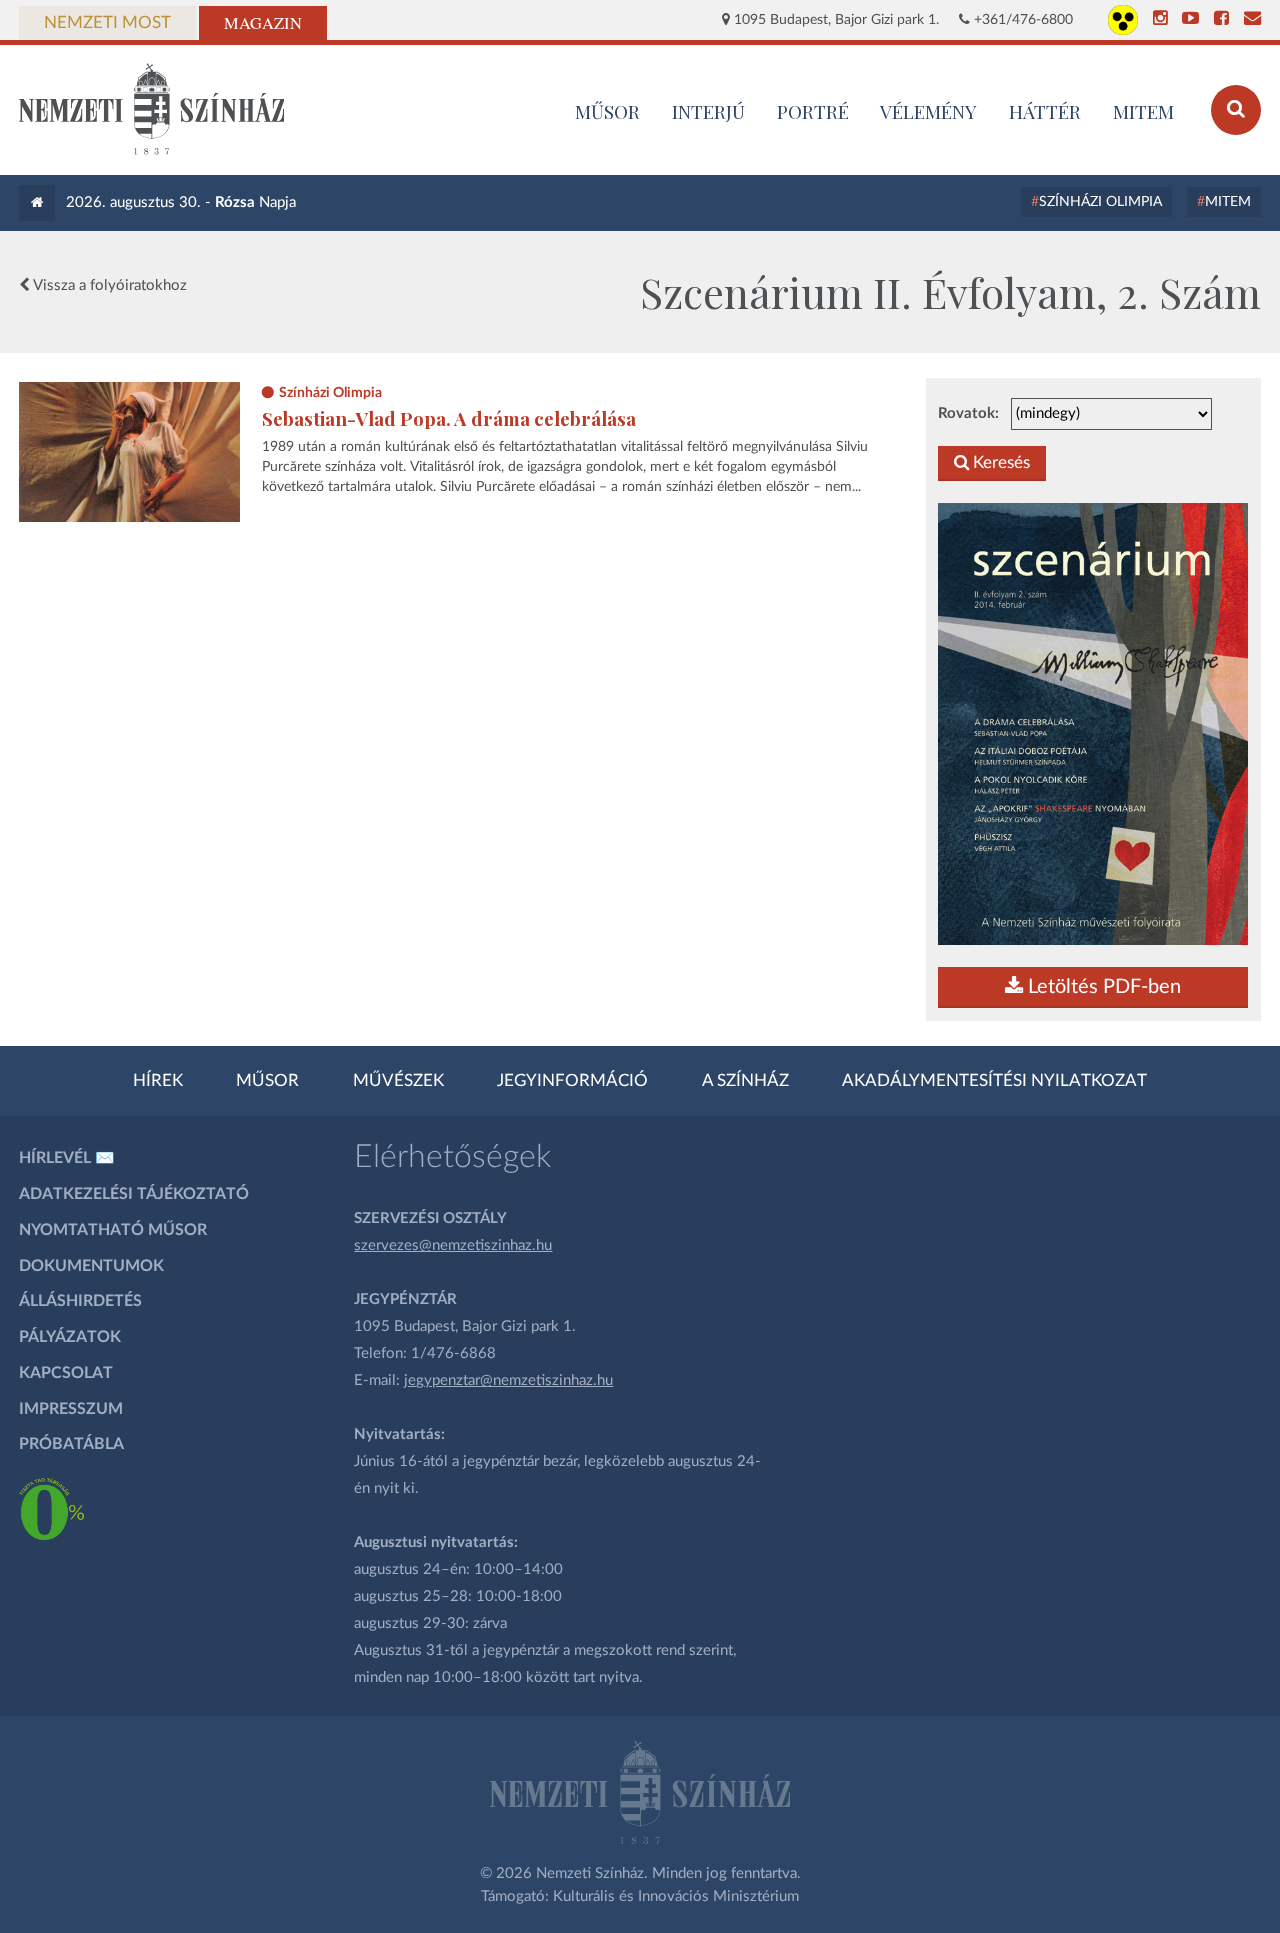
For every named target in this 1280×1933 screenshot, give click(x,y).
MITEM (1143, 111)
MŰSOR (607, 111)
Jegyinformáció (572, 1081)
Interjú (708, 111)
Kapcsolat (66, 1373)
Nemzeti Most (107, 23)
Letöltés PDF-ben (1102, 987)
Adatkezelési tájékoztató (134, 1194)
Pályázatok (70, 1337)
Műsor (267, 1081)
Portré (813, 111)
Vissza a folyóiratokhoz (108, 285)
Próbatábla (71, 1444)
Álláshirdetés (80, 1301)
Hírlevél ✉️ (67, 1158)
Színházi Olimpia (1100, 202)
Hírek (158, 1081)
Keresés (999, 463)
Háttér (1045, 111)
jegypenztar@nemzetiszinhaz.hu (508, 1380)
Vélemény (928, 111)
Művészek (398, 1081)
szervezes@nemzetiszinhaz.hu (453, 1245)
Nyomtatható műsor (113, 1230)
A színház (745, 1081)
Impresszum (71, 1409)
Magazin (263, 23)
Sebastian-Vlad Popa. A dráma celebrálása (449, 418)
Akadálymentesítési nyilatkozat (994, 1081)
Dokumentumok (91, 1266)
